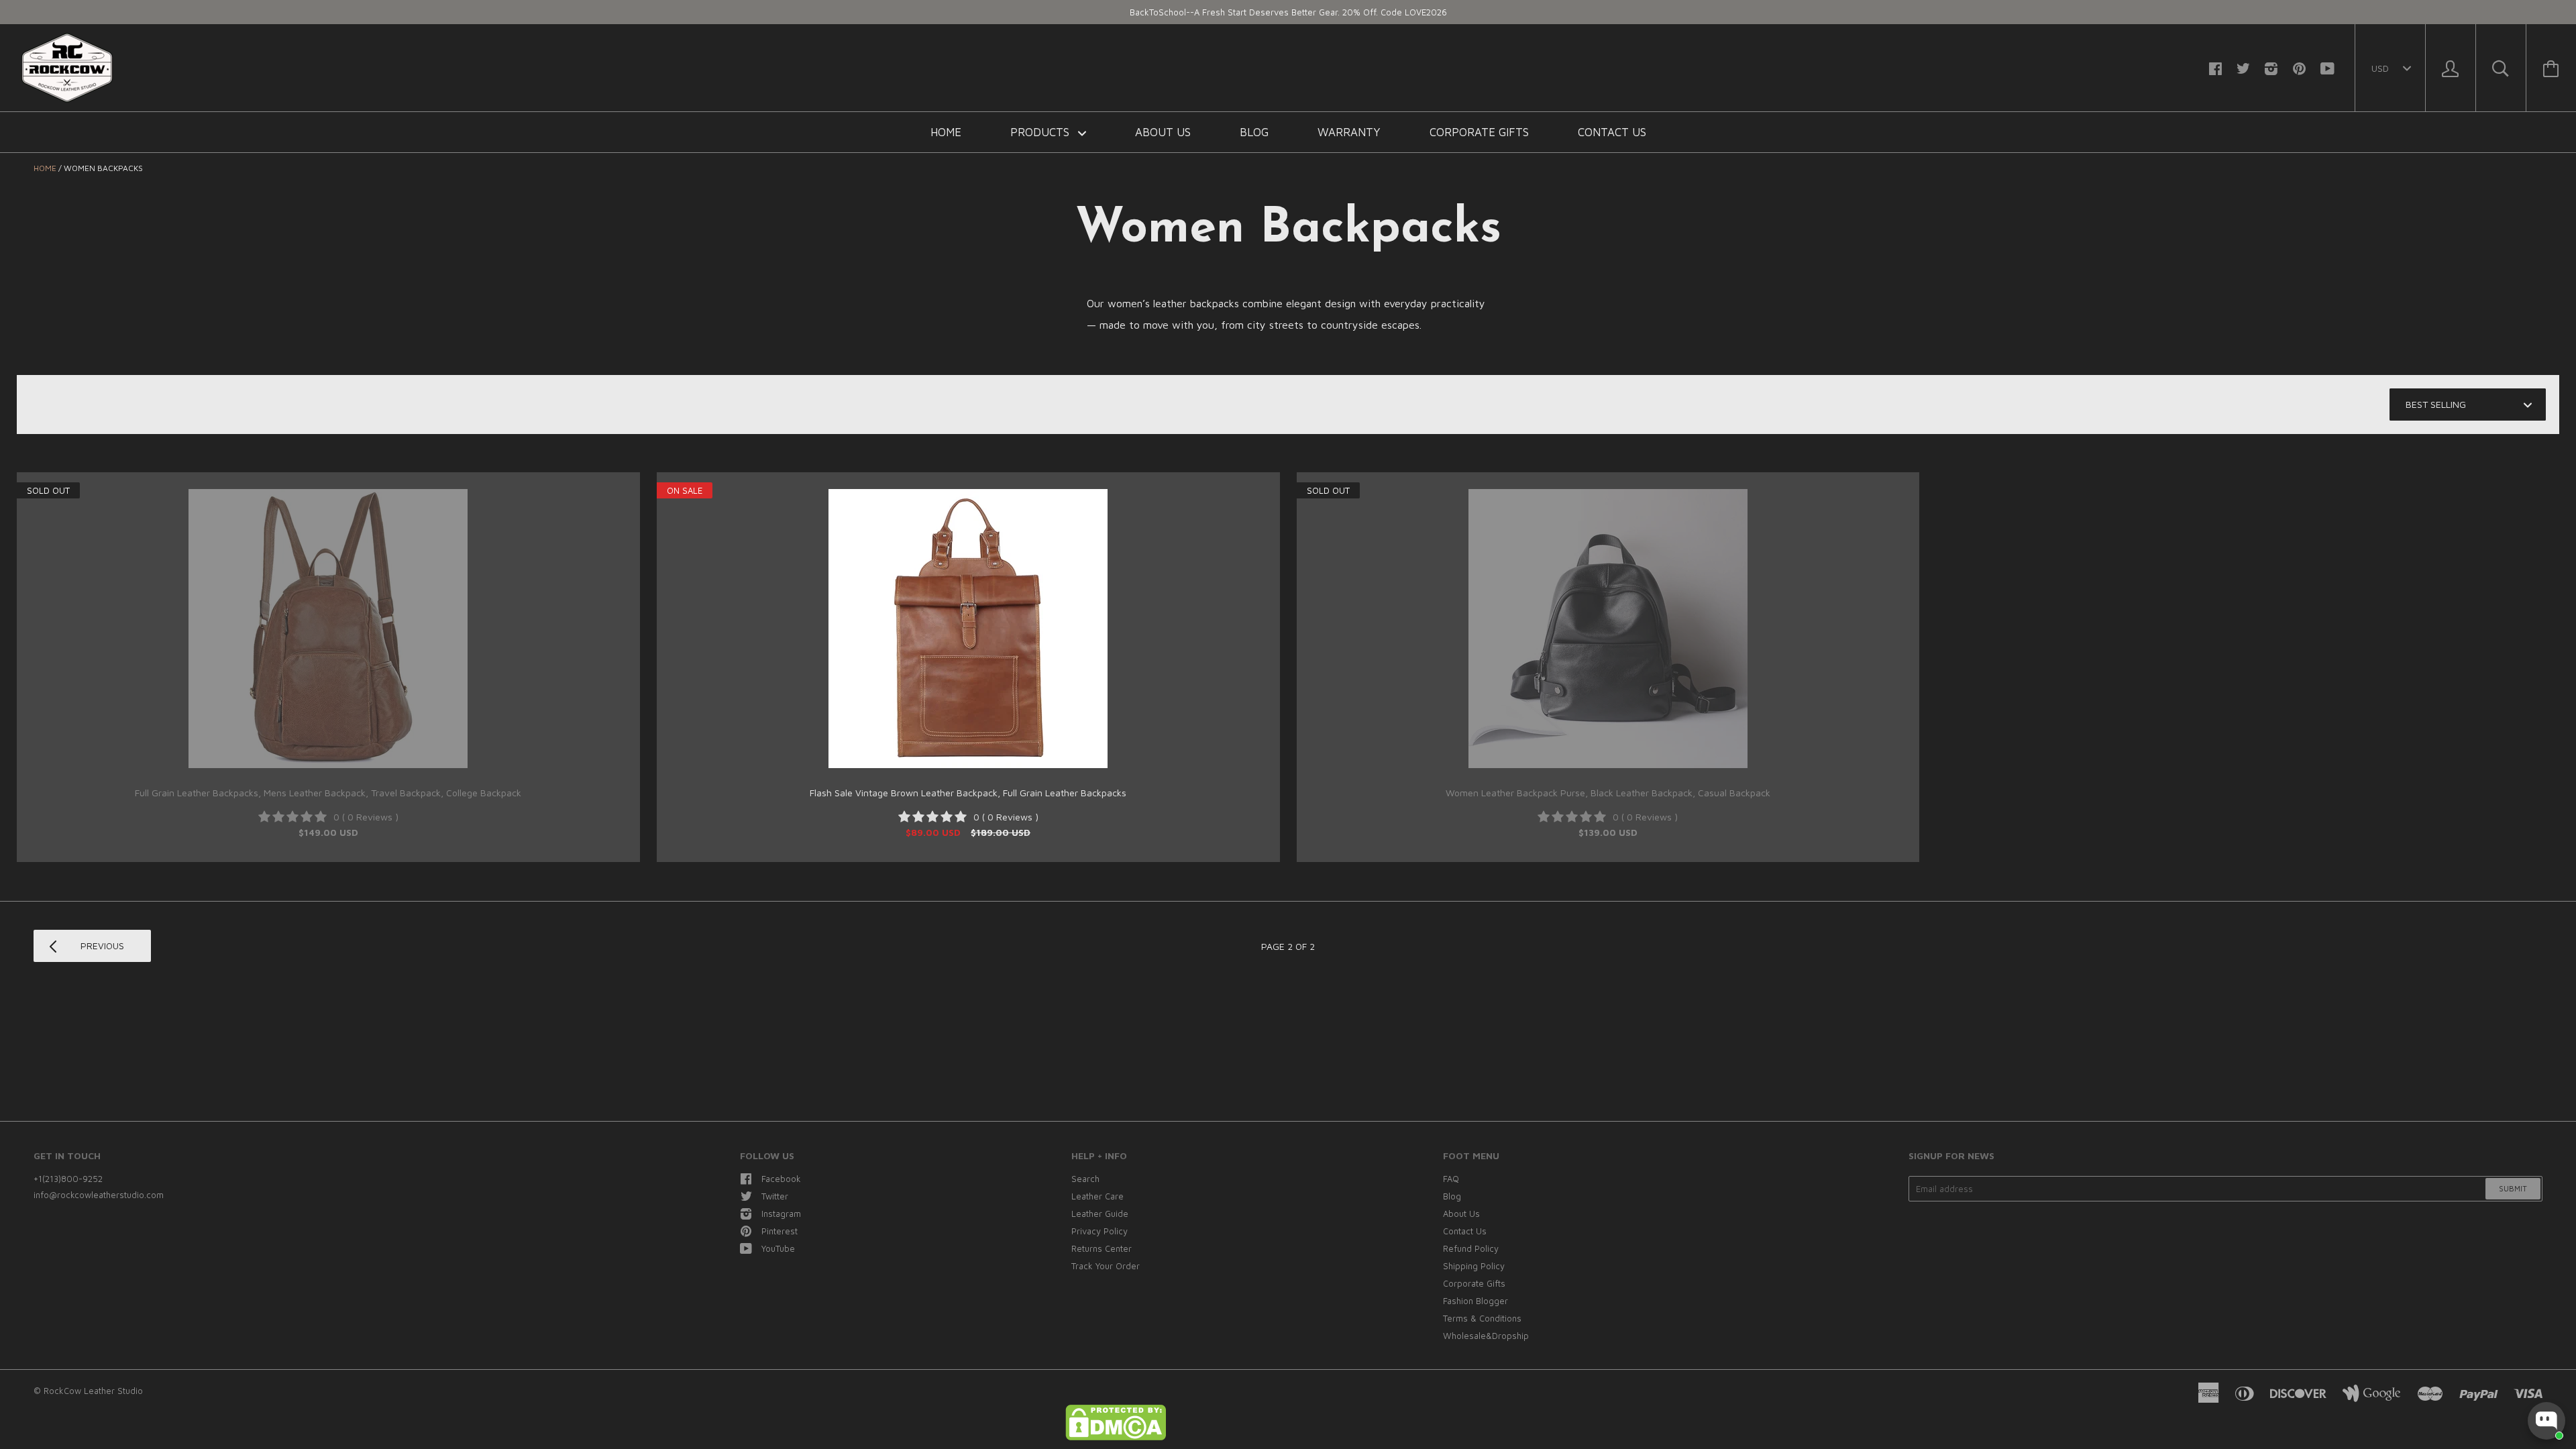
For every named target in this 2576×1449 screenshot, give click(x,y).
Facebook (781, 1179)
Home (946, 132)
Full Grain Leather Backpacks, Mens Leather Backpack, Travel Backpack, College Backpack (328, 793)
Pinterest (780, 1231)
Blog (1254, 132)
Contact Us (1612, 132)
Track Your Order (1106, 1266)
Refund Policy (1471, 1248)
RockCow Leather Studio (93, 1391)
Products (1041, 132)
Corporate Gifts (1479, 132)
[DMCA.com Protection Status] (1116, 1437)
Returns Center (1102, 1248)
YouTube (778, 1248)
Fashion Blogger (1475, 1301)
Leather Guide (1100, 1214)
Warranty (1349, 132)
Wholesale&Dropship (1486, 1336)
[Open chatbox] (2546, 1421)
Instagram (781, 1214)
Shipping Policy (1474, 1266)
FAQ (1451, 1179)
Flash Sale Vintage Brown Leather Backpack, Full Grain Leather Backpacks (968, 793)
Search (1085, 1179)
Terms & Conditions (1482, 1318)
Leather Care (1097, 1196)
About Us (1163, 132)
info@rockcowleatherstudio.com (99, 1195)
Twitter (775, 1196)
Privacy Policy (1099, 1231)
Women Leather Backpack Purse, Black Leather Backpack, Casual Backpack (1608, 793)
